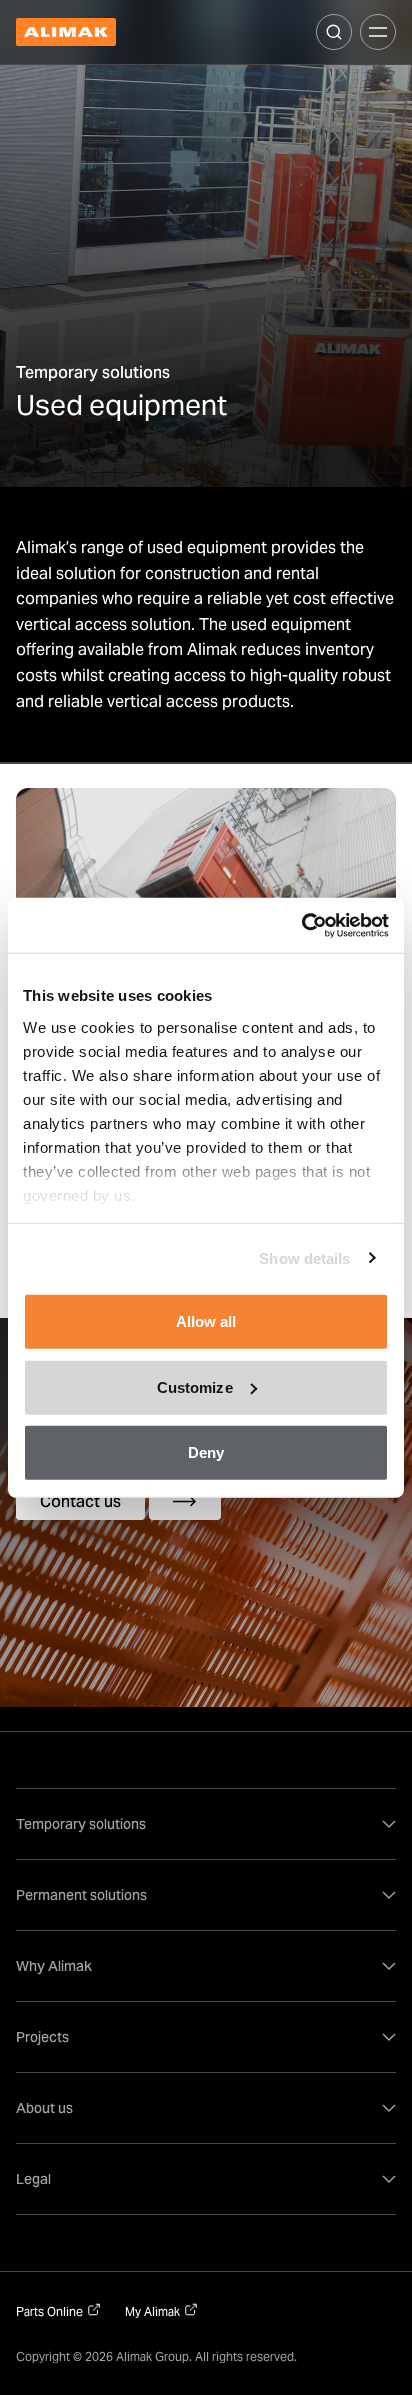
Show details (304, 1257)
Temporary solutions (81, 1824)
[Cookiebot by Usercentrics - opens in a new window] (301, 925)
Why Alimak (54, 1966)
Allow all (206, 1321)
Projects (42, 2037)
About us (44, 2108)
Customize (195, 1386)
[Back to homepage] (66, 32)
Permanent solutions (81, 1895)
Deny (206, 1452)
